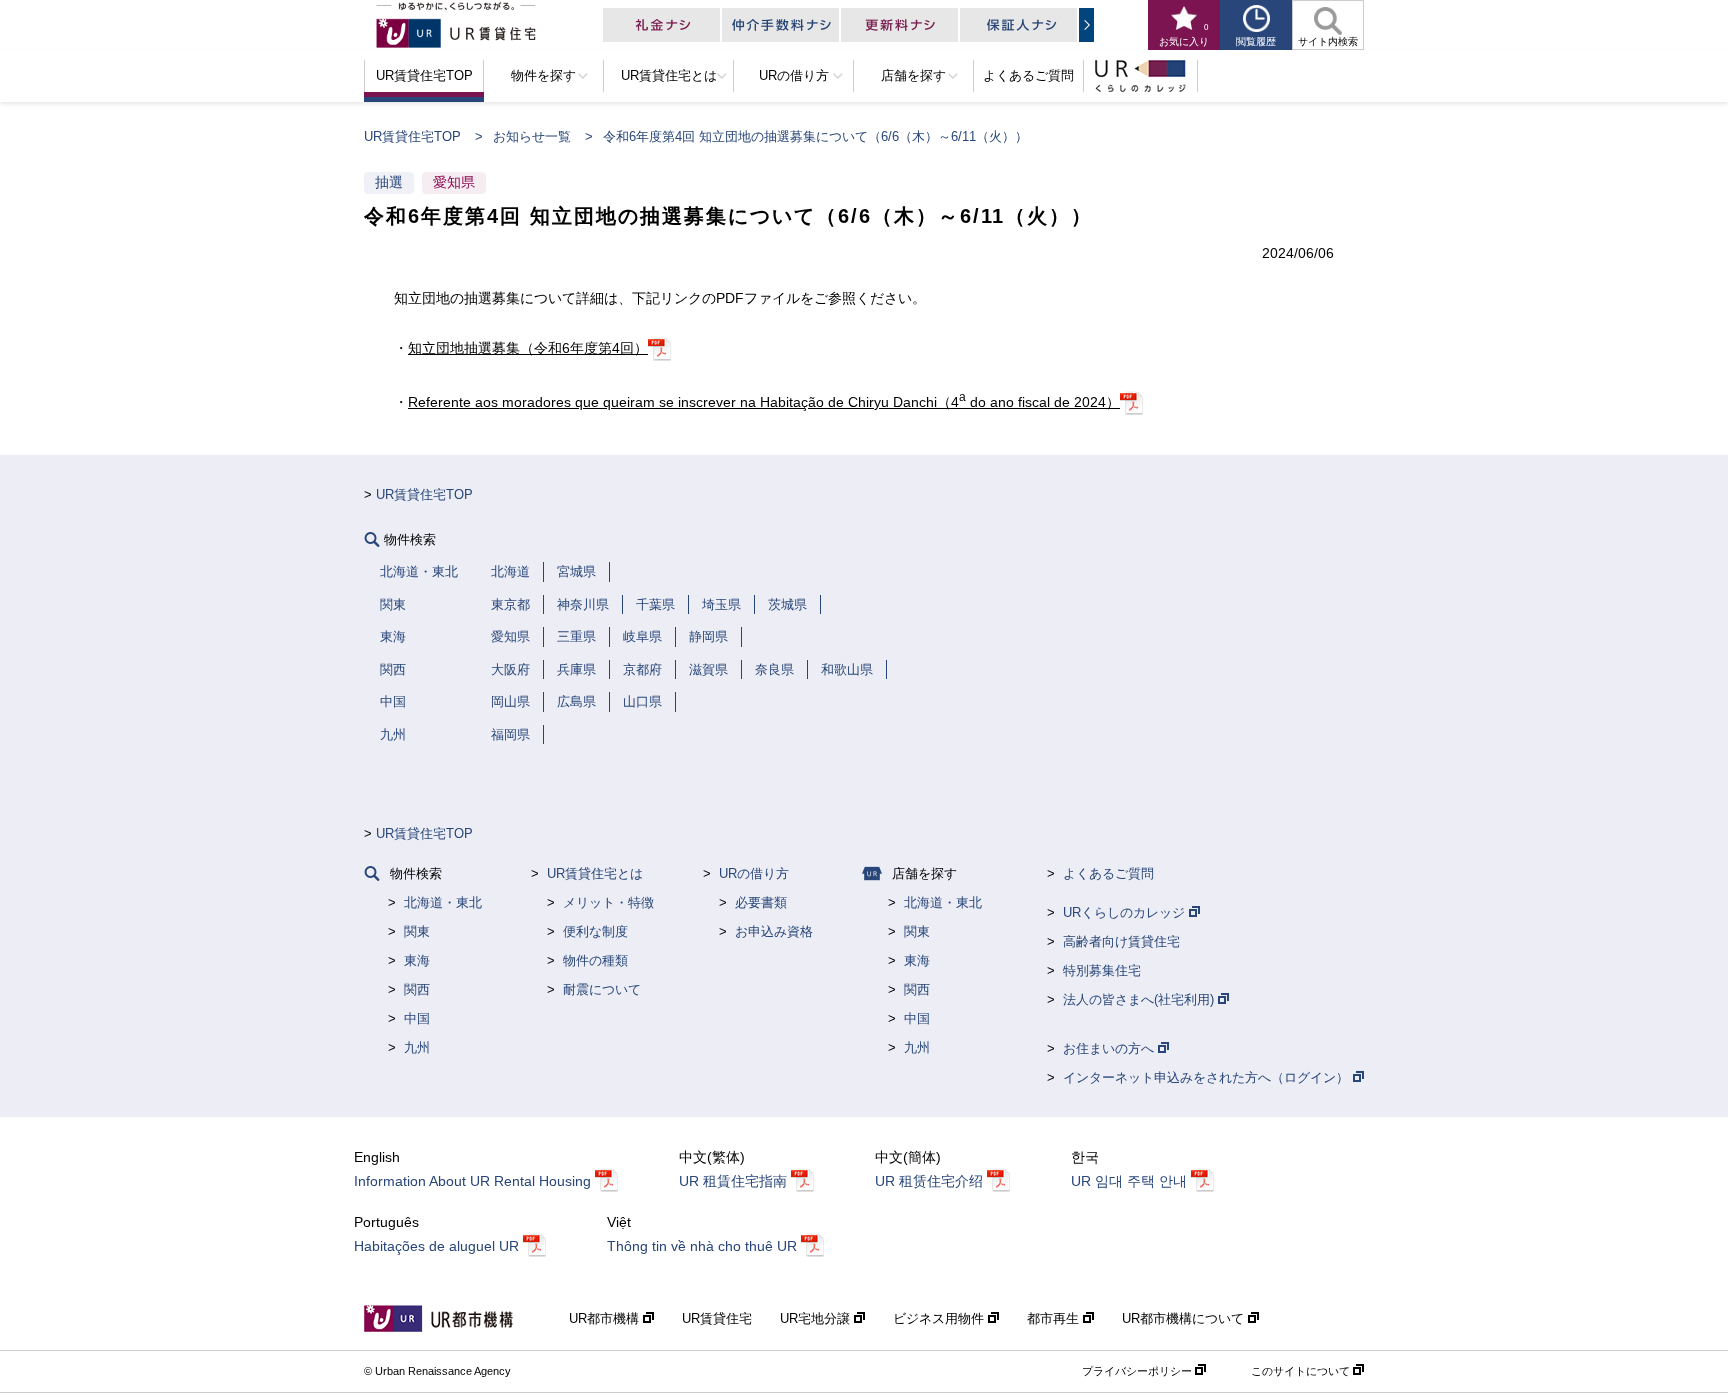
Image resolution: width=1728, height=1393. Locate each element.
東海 (417, 960)
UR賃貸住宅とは (595, 873)
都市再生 (1055, 1318)
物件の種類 (595, 960)
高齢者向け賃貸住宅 (1121, 941)
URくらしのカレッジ (1126, 912)
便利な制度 (595, 931)
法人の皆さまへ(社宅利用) (1140, 999)
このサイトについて (1302, 1371)
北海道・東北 (443, 902)
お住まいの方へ (1110, 1048)
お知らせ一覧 (532, 136)
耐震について (602, 989)
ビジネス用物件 (940, 1318)
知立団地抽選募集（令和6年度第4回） (528, 348)
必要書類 (761, 902)
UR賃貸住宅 (717, 1318)
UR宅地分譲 (817, 1318)
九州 (417, 1047)
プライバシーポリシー (1138, 1371)
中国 (417, 1018)
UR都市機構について (1185, 1318)
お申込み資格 (774, 931)
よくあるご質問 (1108, 873)
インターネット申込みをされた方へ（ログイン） (1208, 1077)
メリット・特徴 (608, 902)
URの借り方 (754, 873)
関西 (417, 989)
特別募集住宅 (1102, 970)
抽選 (389, 182)
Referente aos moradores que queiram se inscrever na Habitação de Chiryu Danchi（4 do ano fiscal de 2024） (764, 402)
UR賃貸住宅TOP (412, 136)
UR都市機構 (606, 1318)
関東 (417, 931)
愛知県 (454, 182)
